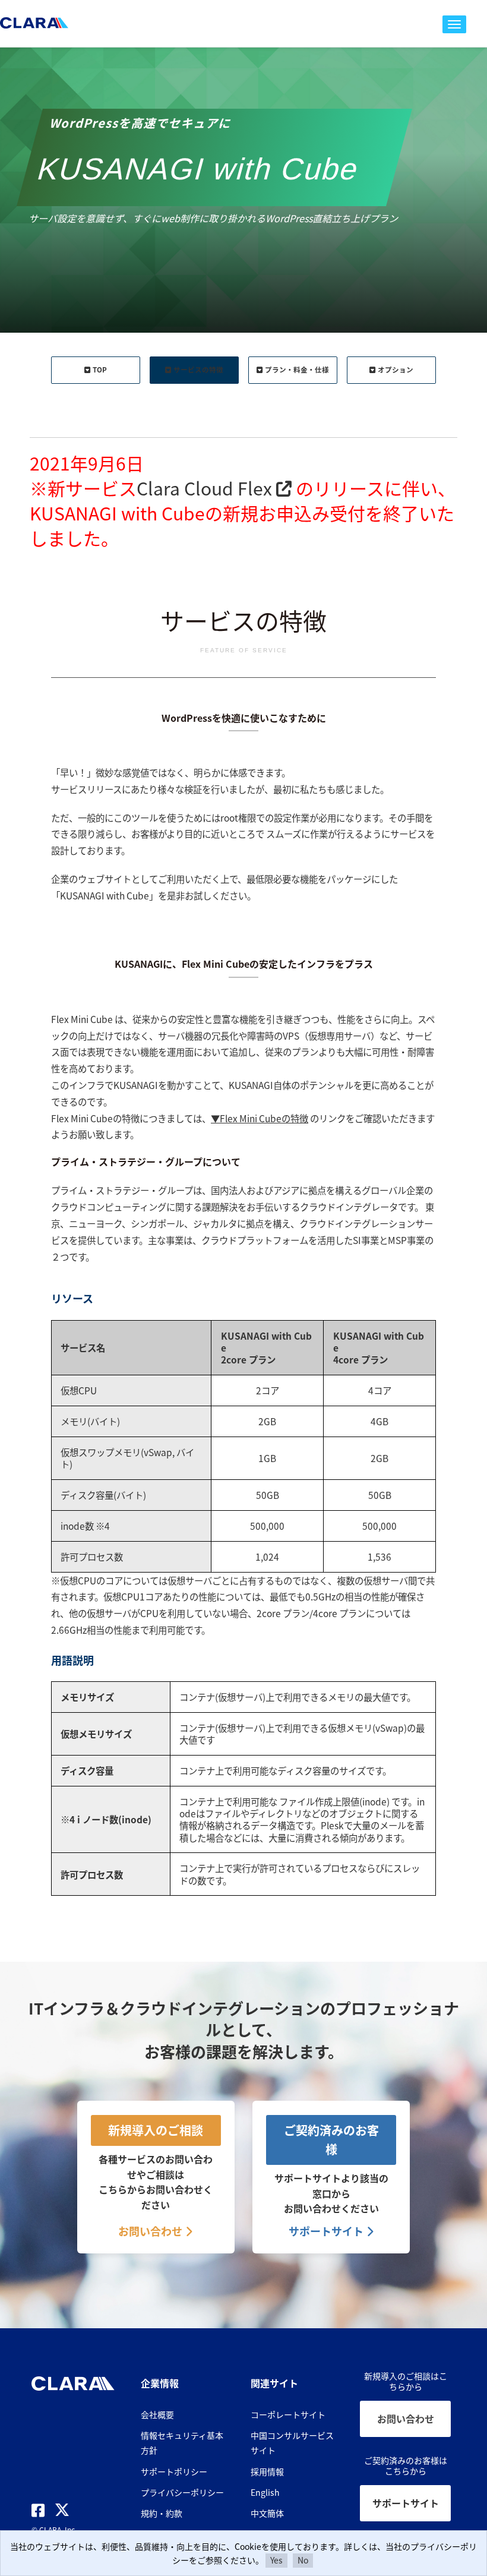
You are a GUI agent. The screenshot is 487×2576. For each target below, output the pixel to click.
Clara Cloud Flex (206, 488)
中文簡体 (267, 2513)
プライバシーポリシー (182, 2492)
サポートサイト (327, 2231)
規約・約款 (162, 2513)
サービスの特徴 (198, 370)
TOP (100, 370)
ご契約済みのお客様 (331, 2140)
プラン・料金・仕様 (297, 370)
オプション (396, 370)
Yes (276, 2560)
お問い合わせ (151, 2231)
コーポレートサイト (288, 2414)
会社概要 (157, 2414)
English (265, 2492)
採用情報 (267, 2471)
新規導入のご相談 (156, 2130)
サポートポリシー (174, 2471)
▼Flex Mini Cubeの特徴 (260, 1118)
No (303, 2560)
